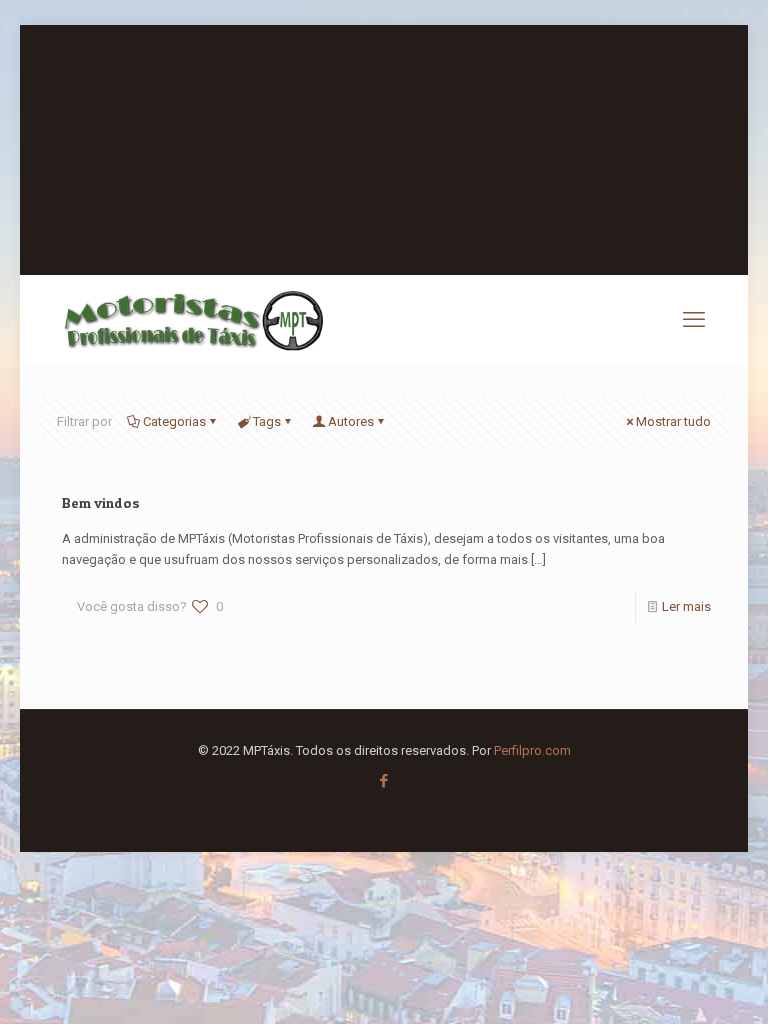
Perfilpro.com (532, 750)
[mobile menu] (694, 320)
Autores (351, 421)
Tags (267, 421)
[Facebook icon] (384, 781)
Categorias (174, 421)
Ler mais (686, 606)
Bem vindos (101, 502)
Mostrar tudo (673, 421)
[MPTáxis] (193, 320)
